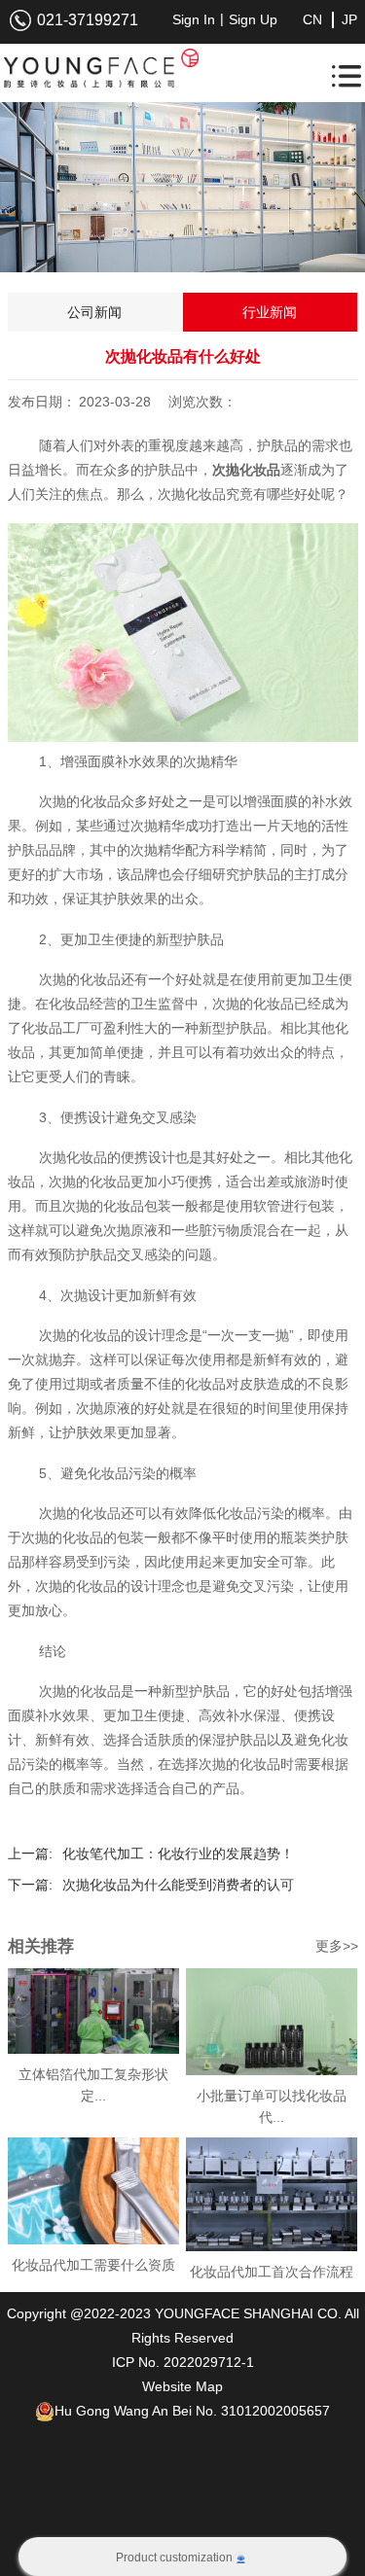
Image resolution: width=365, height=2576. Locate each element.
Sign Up (253, 19)
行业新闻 (270, 312)
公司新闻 (94, 312)
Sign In (194, 19)
